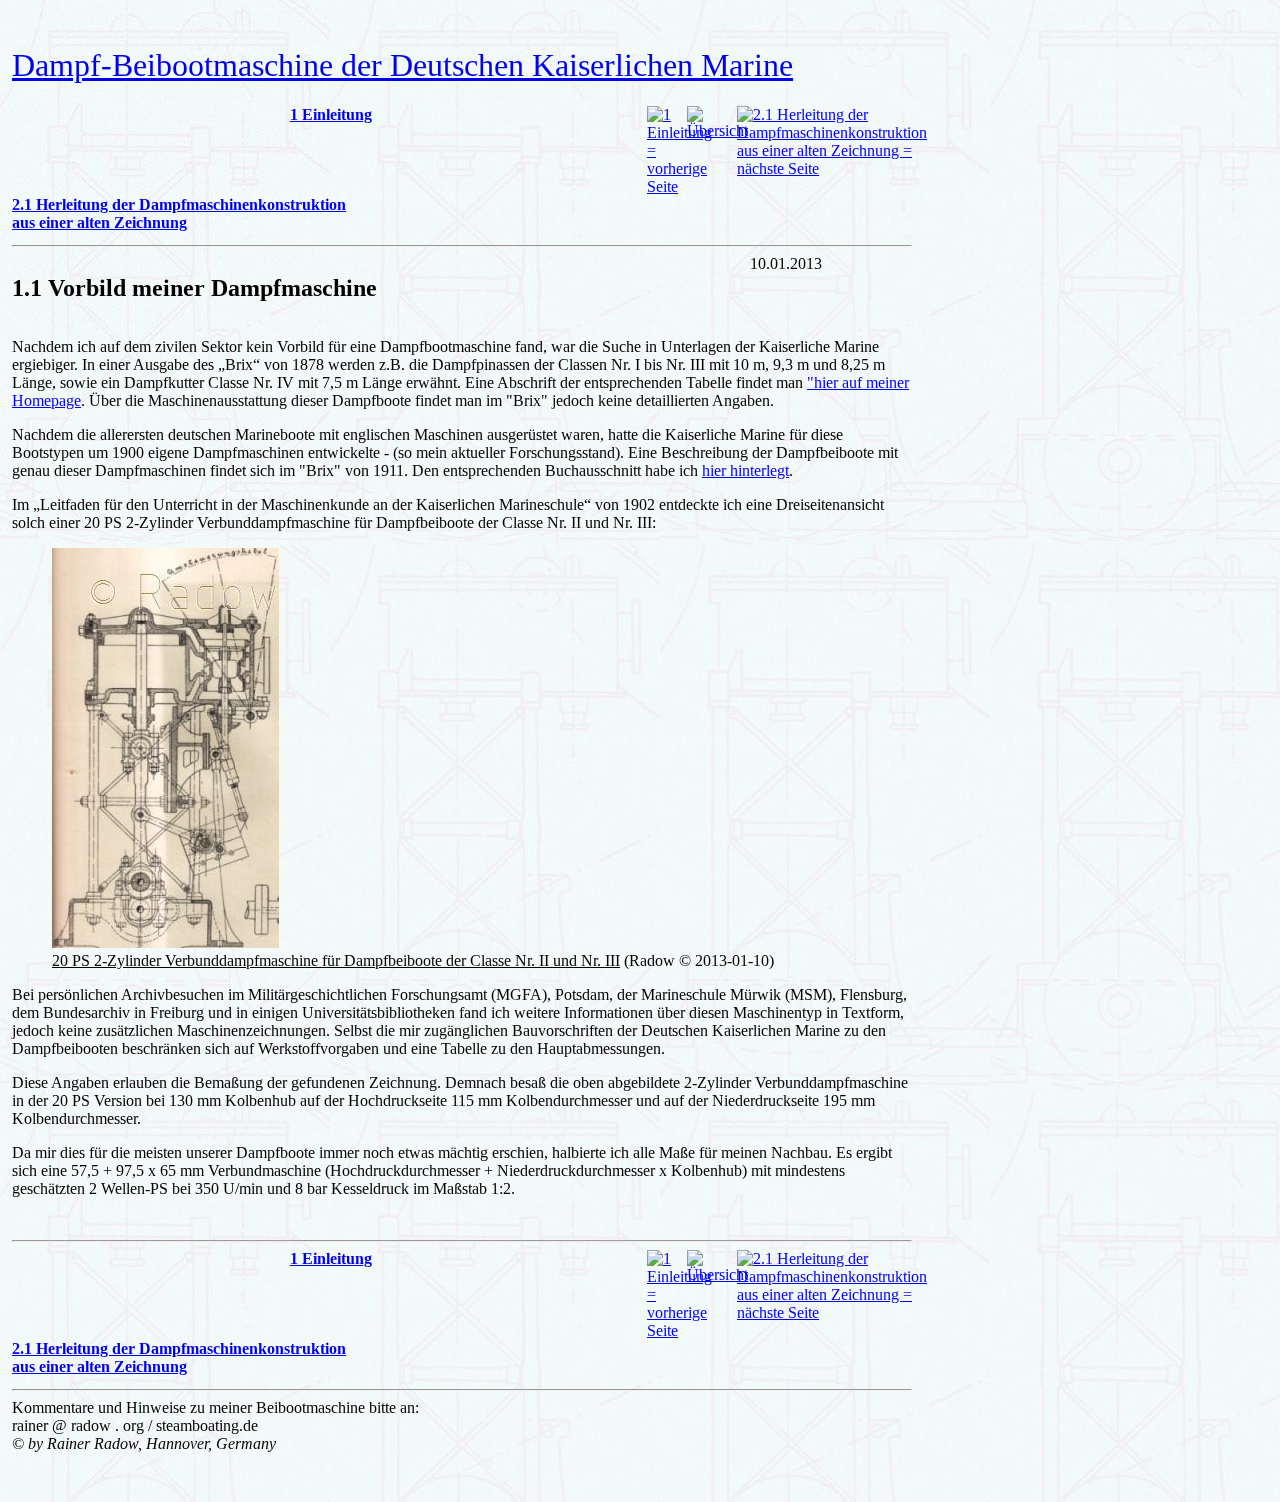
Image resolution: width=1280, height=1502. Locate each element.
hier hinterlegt (745, 470)
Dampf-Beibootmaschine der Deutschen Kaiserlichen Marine (402, 65)
